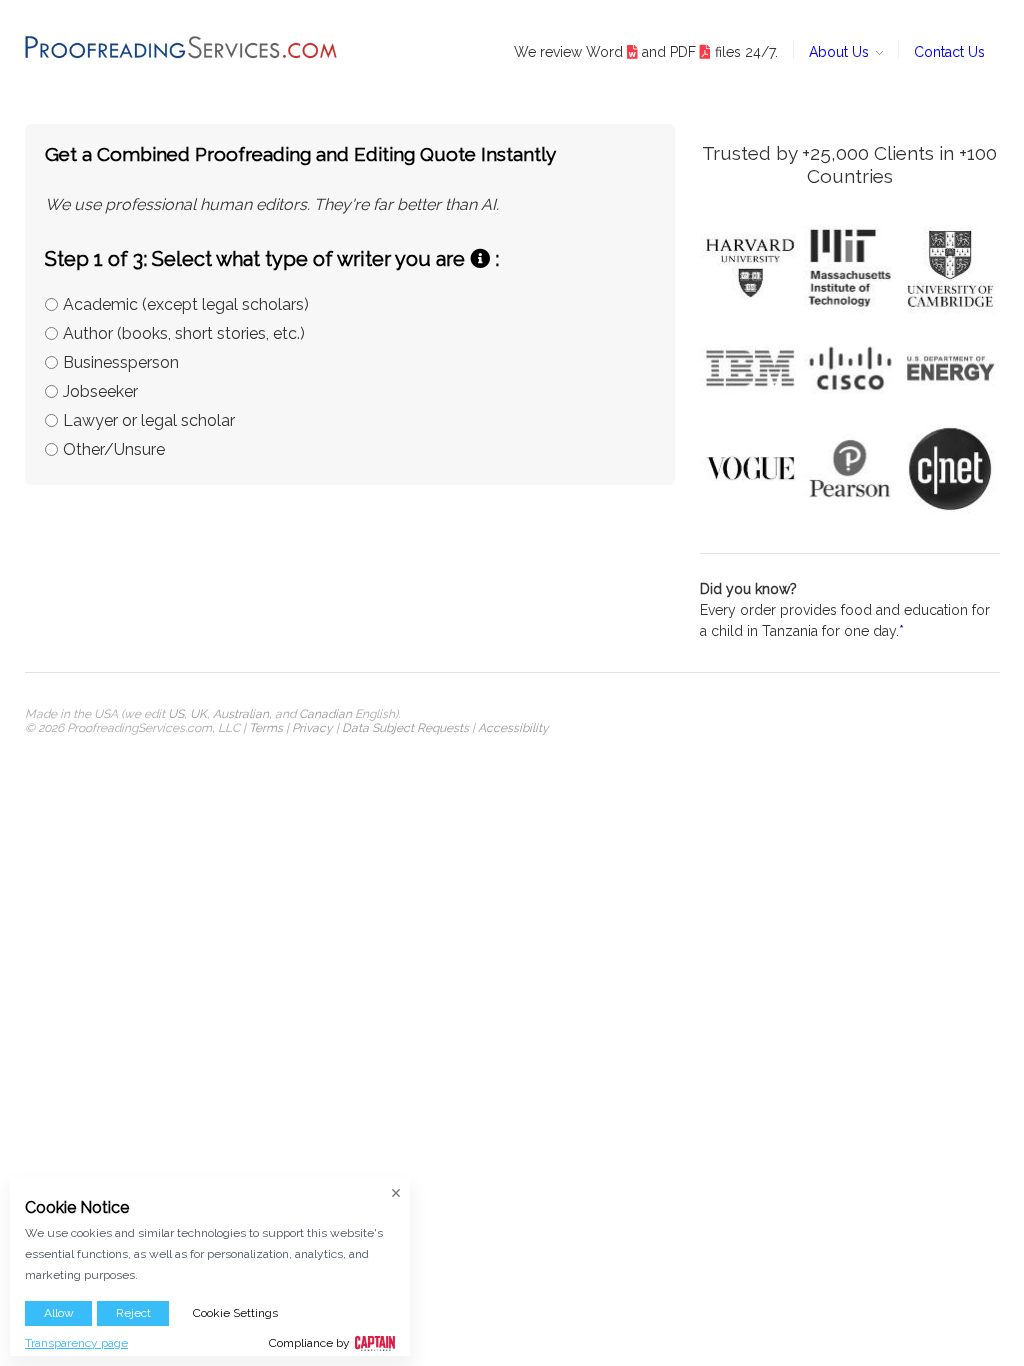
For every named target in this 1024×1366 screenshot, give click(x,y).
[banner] (182, 47)
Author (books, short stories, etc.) (184, 333)
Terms (266, 728)
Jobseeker (100, 391)
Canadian (325, 714)
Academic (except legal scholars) (186, 304)
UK (198, 714)
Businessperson (121, 362)
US (176, 714)
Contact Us (949, 52)
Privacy (312, 728)
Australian (241, 714)
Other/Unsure (114, 449)
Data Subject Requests (405, 728)
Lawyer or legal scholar (149, 420)
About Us (841, 52)
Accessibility (513, 728)
